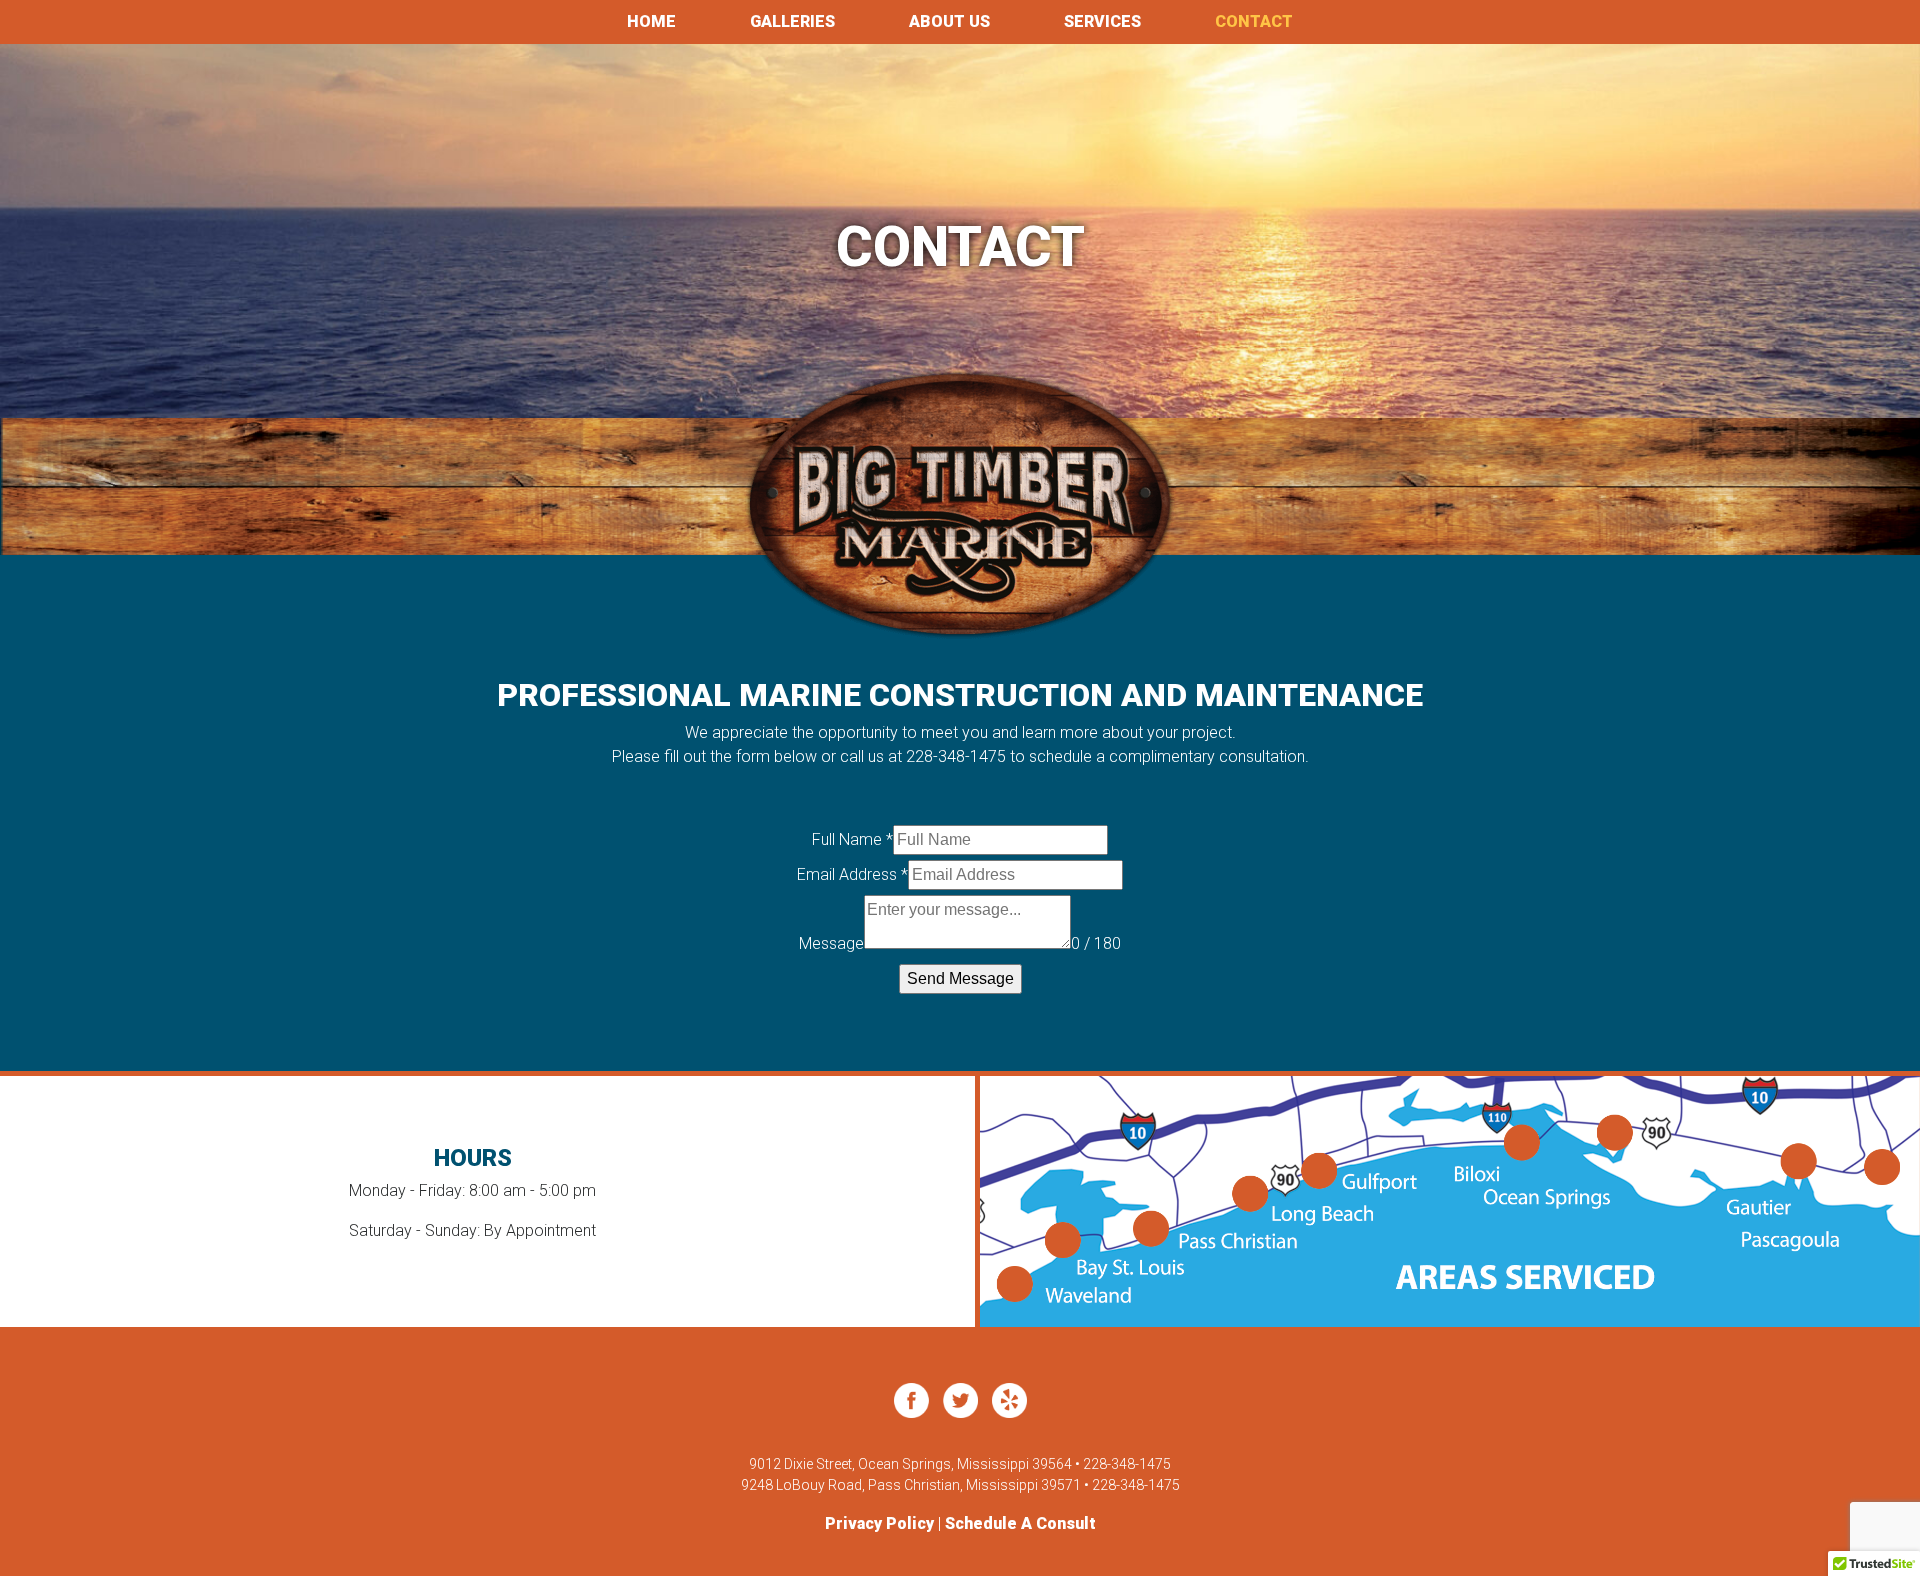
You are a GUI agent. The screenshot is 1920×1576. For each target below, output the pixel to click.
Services (1102, 21)
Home (651, 21)
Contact (1254, 21)
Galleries (792, 21)
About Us (949, 21)
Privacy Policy (879, 1523)
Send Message (960, 978)
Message (831, 943)
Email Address (852, 874)
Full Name (852, 839)
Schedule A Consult (1020, 1523)
